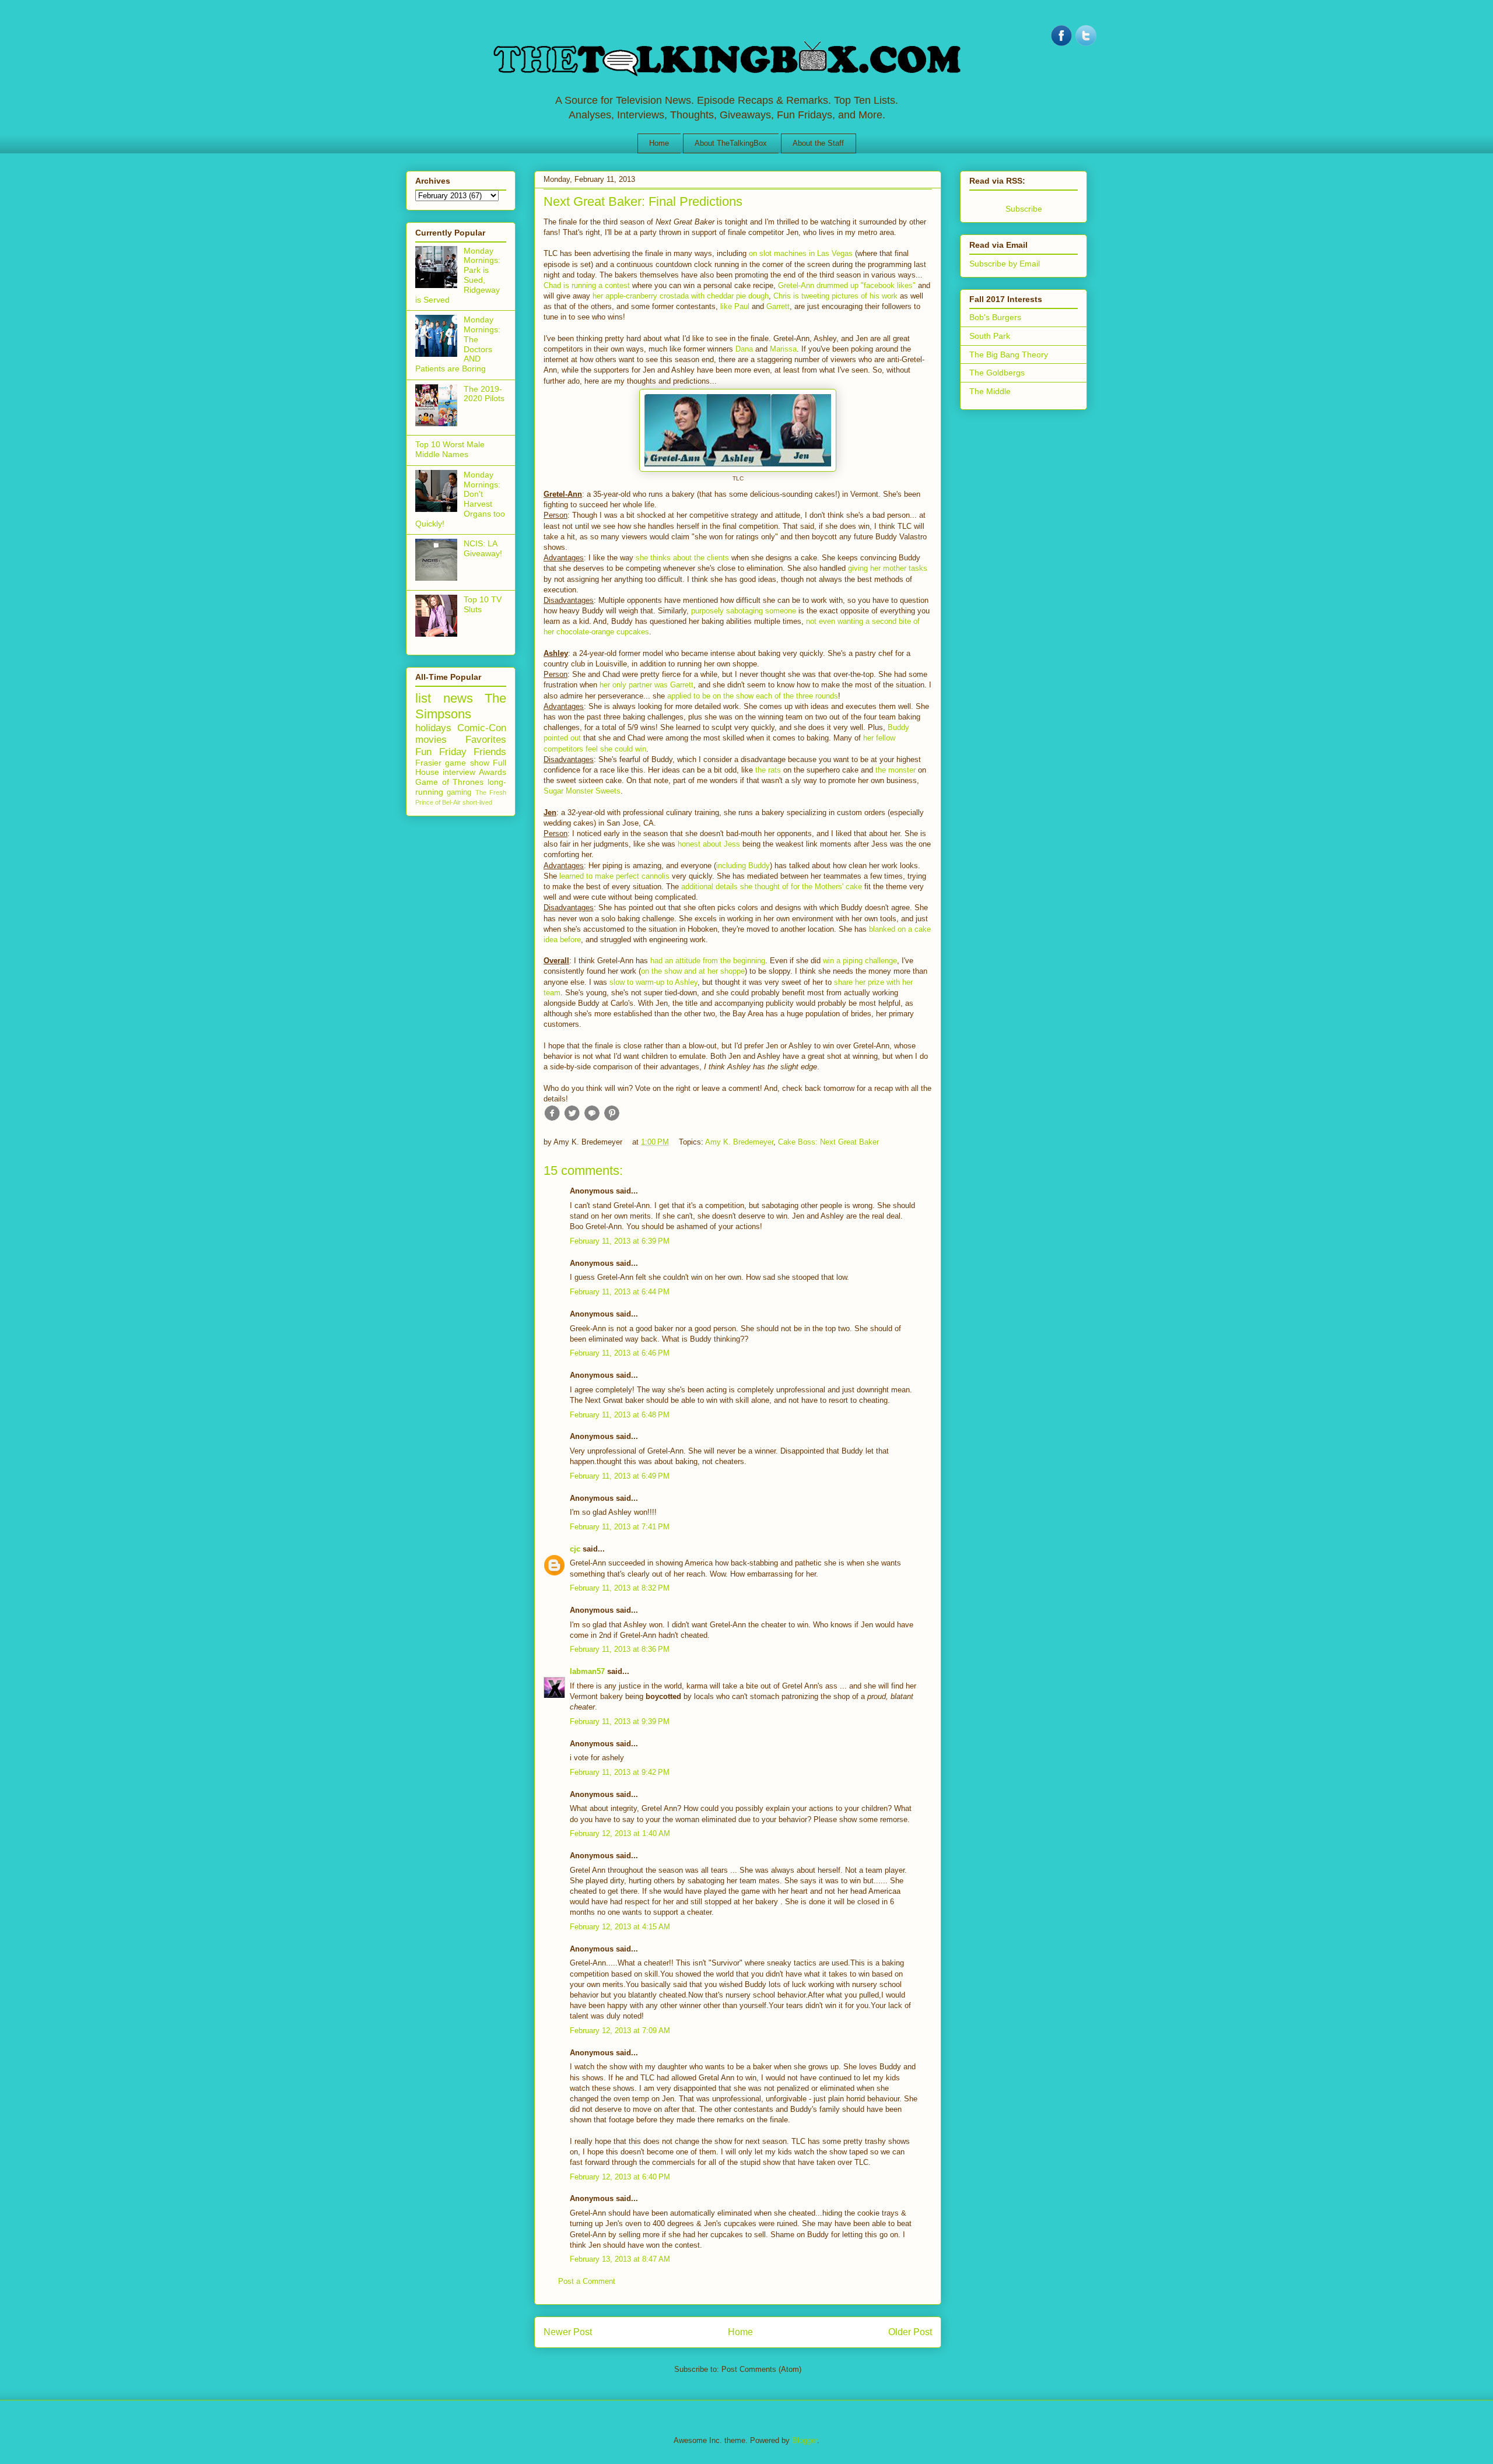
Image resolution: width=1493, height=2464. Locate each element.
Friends (490, 752)
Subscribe (1024, 209)
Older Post (910, 2332)
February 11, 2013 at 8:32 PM (620, 1588)
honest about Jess (709, 844)
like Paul (735, 306)
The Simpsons (461, 706)
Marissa (783, 349)
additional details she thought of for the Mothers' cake (772, 887)
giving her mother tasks (888, 568)
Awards (493, 772)
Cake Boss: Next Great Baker (828, 1142)
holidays (433, 728)
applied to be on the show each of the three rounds (753, 696)
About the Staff (818, 143)
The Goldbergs (997, 373)
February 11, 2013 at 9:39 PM (620, 1721)
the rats (768, 770)
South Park (990, 336)
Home (659, 143)
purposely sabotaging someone (744, 611)
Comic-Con (482, 728)
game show (467, 763)
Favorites (486, 740)
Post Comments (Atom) (761, 2369)
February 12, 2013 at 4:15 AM (620, 1927)
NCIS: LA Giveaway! (483, 548)
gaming (459, 792)
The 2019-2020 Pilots (484, 394)
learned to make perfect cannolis (614, 876)
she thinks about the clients (682, 558)
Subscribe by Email (1005, 264)
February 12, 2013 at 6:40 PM (620, 2177)
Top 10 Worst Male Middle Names (450, 449)
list (423, 698)
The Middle (990, 391)
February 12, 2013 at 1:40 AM (620, 1833)
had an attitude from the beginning (708, 961)
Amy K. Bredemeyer (739, 1142)
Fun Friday (441, 752)
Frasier (428, 763)
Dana (744, 349)
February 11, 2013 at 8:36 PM (620, 1649)
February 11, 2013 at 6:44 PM (620, 1292)
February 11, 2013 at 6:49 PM (620, 1476)
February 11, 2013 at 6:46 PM (620, 1353)
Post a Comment (587, 2281)
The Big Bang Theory (1009, 354)
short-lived (477, 802)
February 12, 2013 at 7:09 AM (620, 2030)
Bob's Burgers (995, 317)
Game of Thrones (449, 782)
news (458, 698)
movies (431, 740)
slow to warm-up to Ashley (653, 982)
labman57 (587, 1671)
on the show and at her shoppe (693, 971)
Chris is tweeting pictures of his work (835, 296)
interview (459, 772)
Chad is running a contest (588, 285)
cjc (575, 1549)
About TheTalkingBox (731, 143)
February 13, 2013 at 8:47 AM (620, 2259)
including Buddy (743, 866)
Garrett (778, 306)
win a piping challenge (860, 961)
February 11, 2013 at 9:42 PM (620, 1772)
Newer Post (568, 2332)
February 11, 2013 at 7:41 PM (620, 1527)
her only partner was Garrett (646, 685)
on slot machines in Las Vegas (801, 253)
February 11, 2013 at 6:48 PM (620, 1415)
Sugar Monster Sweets (582, 791)
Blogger (805, 2440)
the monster (896, 770)
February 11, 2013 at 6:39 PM (620, 1241)
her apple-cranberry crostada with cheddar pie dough (681, 296)
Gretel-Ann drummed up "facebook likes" (847, 285)
